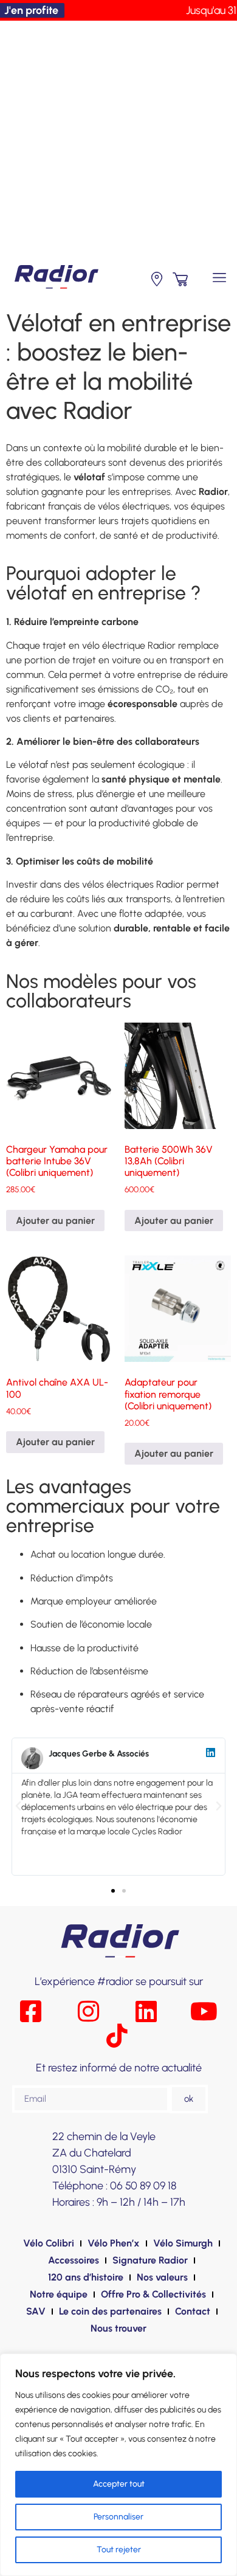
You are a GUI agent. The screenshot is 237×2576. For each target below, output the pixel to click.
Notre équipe (59, 2294)
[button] (220, 278)
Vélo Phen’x (114, 2243)
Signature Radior (150, 2260)
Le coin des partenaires (110, 2311)
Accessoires (74, 2260)
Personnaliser (118, 2517)
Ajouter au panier (55, 1221)
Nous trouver (118, 2328)
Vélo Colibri (49, 2243)
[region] (118, 2465)
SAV (36, 2311)
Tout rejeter (119, 2550)
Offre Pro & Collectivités (153, 2294)
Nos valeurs (162, 2277)
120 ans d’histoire (86, 2277)
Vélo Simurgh (183, 2243)
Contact (193, 2311)
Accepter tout (119, 2484)
